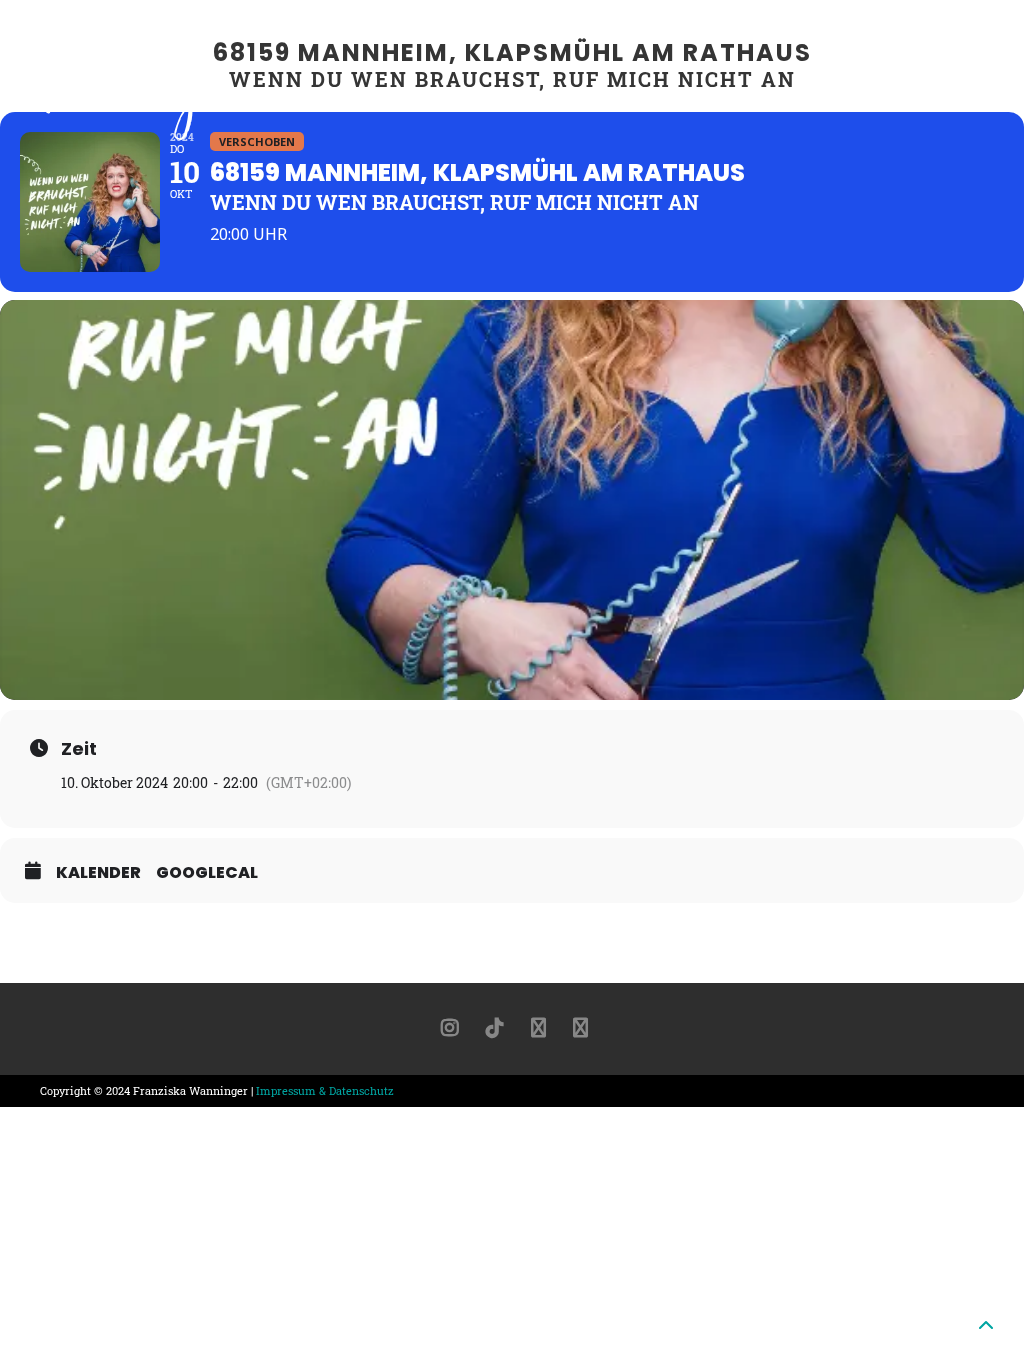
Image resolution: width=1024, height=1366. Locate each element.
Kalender (98, 873)
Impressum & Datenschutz (325, 1090)
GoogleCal (207, 873)
